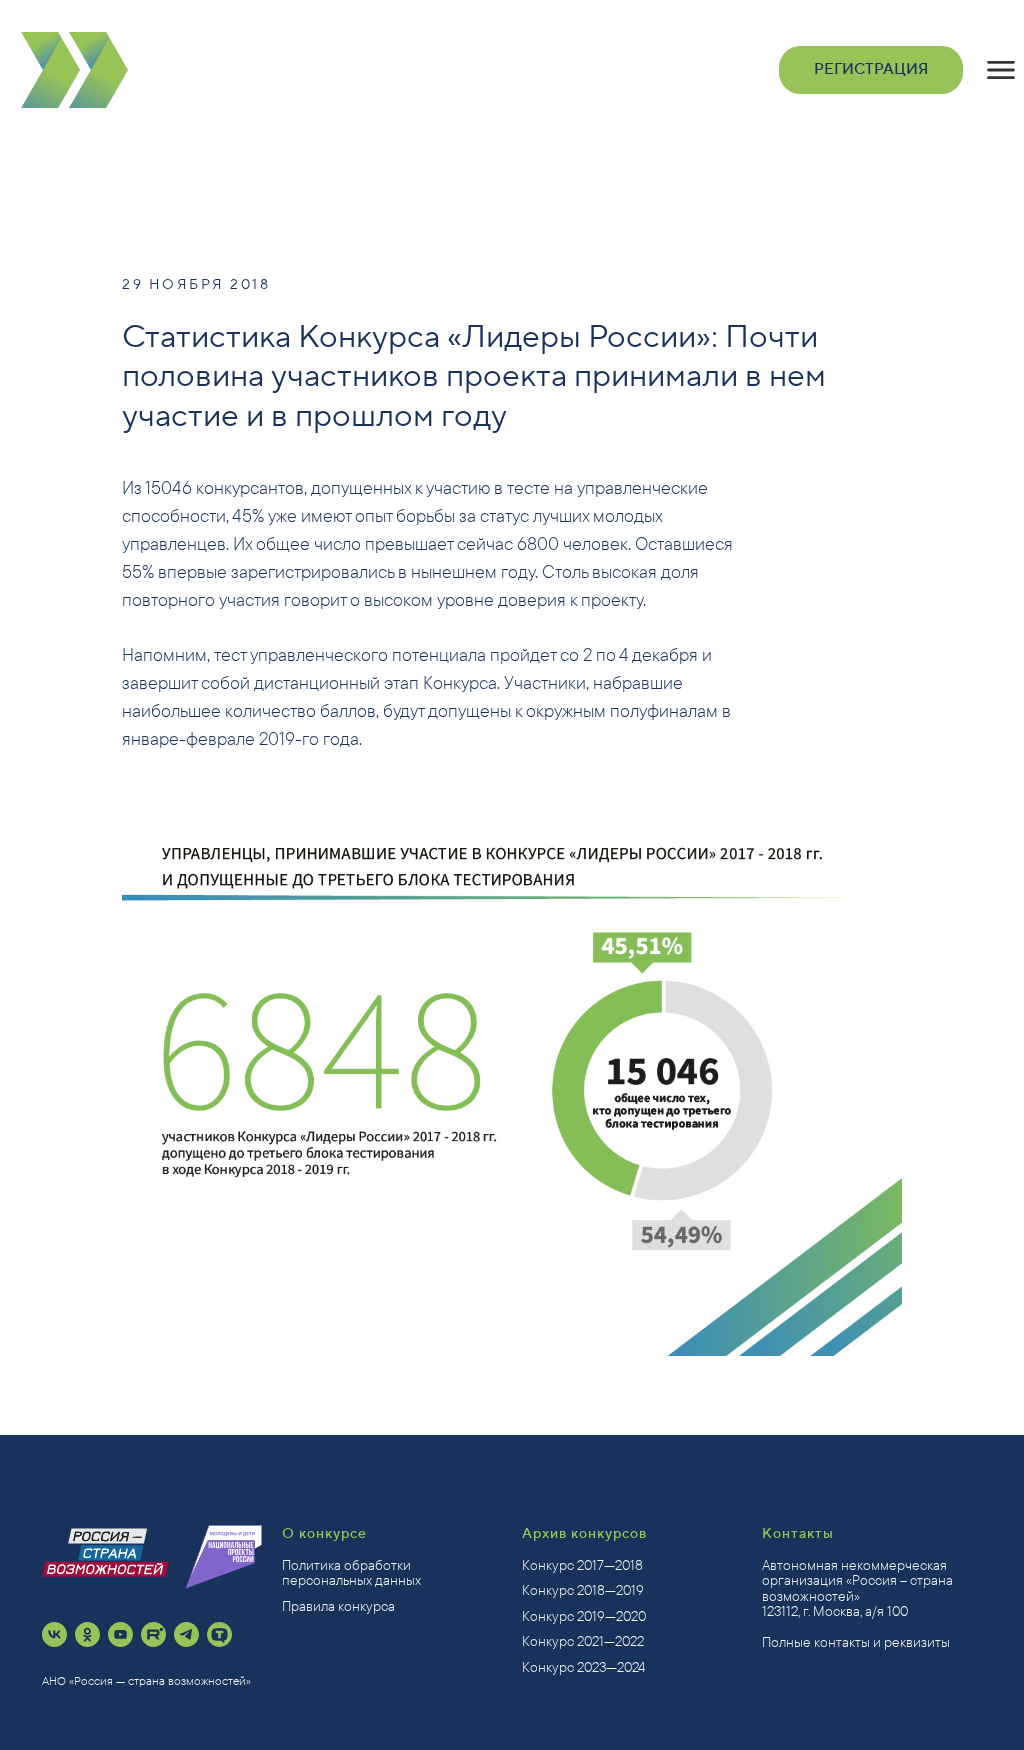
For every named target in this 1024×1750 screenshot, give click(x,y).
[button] (1001, 70)
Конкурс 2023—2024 (583, 1667)
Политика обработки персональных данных (351, 1572)
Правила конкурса (338, 1606)
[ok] (87, 1634)
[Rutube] (153, 1634)
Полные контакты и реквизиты (856, 1642)
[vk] (54, 1634)
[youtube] (120, 1634)
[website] (219, 1634)
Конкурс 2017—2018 (582, 1565)
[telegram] (186, 1634)
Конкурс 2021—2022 (583, 1641)
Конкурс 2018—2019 (583, 1590)
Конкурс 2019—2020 (584, 1616)
